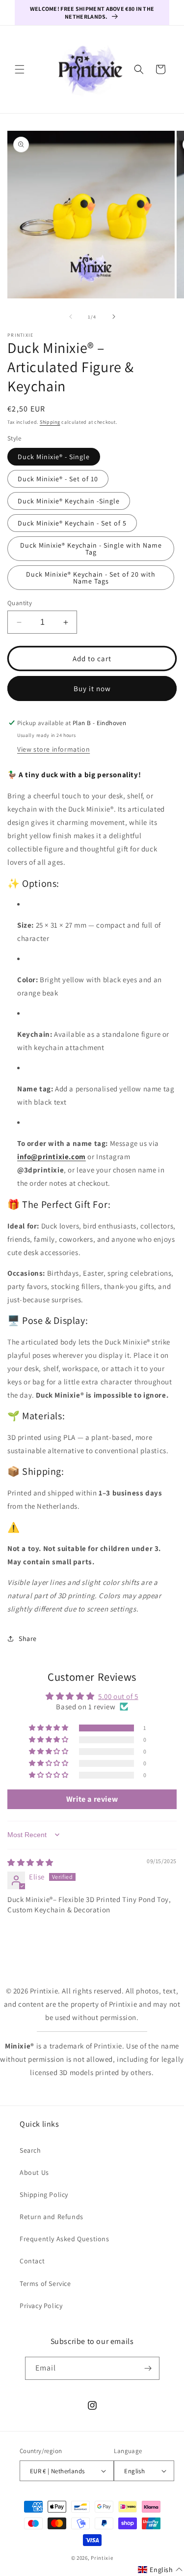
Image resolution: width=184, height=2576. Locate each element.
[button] (20, 69)
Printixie (102, 2558)
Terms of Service (45, 2283)
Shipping (50, 422)
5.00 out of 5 (118, 1696)
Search (30, 2150)
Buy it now (92, 688)
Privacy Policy (41, 2306)
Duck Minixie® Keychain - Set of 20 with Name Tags (91, 578)
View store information (53, 749)
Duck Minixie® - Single (54, 457)
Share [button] (28, 1639)
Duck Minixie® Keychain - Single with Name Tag (91, 549)
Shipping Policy (44, 2195)
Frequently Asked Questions (65, 2239)
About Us (34, 2172)
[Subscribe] (148, 2368)
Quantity (20, 603)
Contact (32, 2261)
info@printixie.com (52, 1156)
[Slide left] (71, 317)
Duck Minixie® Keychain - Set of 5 (72, 523)
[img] (30, 1862)
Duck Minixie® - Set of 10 (58, 479)
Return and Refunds (52, 2217)
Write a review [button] (92, 1799)
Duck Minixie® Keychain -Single (69, 501)
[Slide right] (114, 317)
